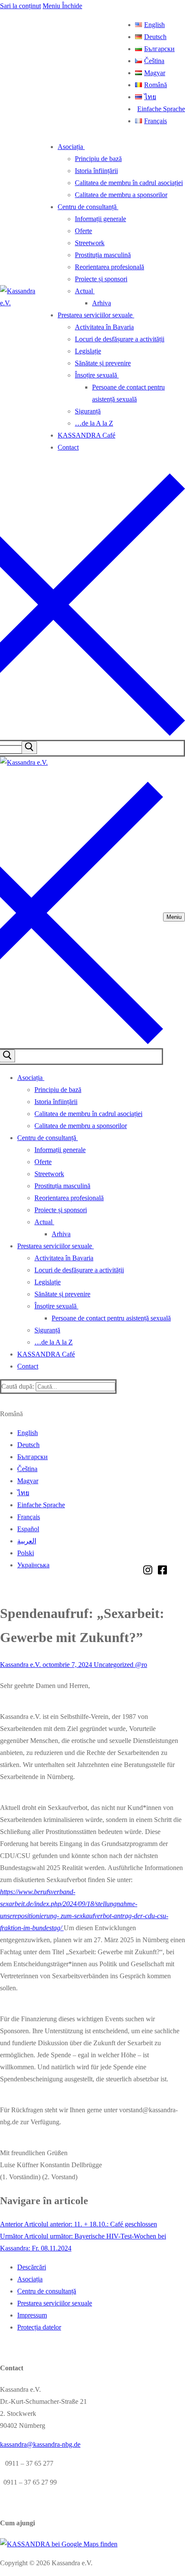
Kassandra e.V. (20, 1665)
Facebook (162, 1570)
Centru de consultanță (47, 2291)
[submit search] (29, 748)
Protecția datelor (39, 2327)
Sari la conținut (20, 6)
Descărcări (32, 2267)
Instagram (148, 1570)
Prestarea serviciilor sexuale (55, 2303)
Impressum (32, 2315)
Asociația (30, 2279)
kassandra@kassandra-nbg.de (40, 2444)
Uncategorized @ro (120, 1665)
